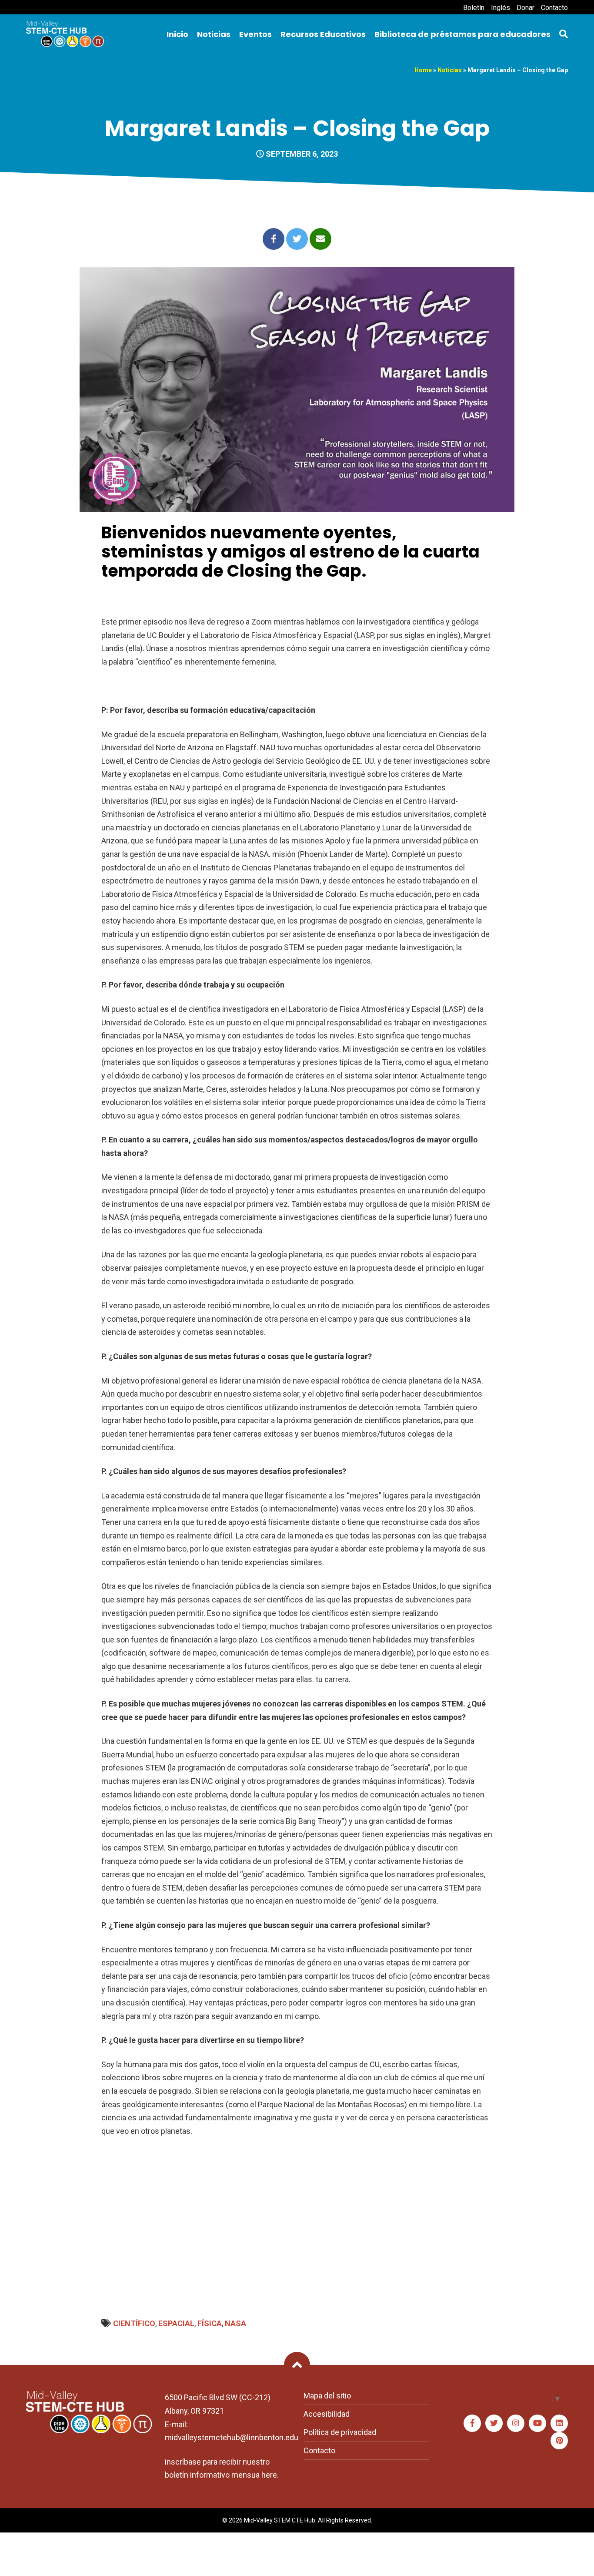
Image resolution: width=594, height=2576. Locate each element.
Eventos (255, 34)
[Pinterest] (559, 2441)
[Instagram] (516, 2423)
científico (134, 2323)
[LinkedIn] (559, 2423)
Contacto (554, 8)
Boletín (474, 8)
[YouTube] (537, 2423)
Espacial (176, 2323)
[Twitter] (494, 2423)
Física (210, 2323)
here (269, 2475)
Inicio (177, 34)
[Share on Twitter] (297, 239)
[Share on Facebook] (274, 239)
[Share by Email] (320, 239)
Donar (526, 8)
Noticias (214, 34)
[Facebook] (472, 2423)
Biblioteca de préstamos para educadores (462, 34)
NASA (235, 2323)
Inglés (501, 8)
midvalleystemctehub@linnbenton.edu (232, 2437)
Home (423, 70)
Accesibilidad (327, 2414)
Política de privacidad (340, 2432)
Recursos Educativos (323, 34)
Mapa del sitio (327, 2396)
